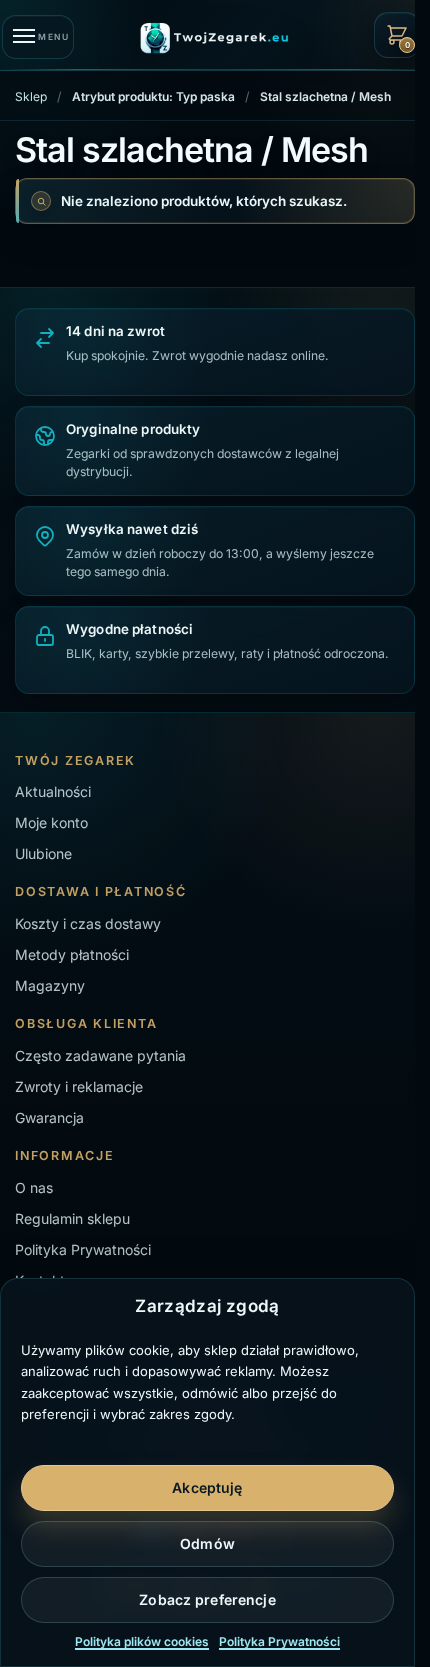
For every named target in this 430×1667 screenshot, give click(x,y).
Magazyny (50, 985)
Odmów (207, 1543)
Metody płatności (72, 954)
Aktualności (53, 791)
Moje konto (51, 822)
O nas (34, 1187)
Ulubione (43, 853)
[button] (397, 35)
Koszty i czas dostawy (88, 923)
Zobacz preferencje (207, 1599)
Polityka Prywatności (279, 1641)
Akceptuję (207, 1487)
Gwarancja (49, 1117)
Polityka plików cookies (142, 1641)
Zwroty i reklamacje (79, 1086)
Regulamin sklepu (72, 1218)
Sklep (31, 96)
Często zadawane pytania (100, 1055)
